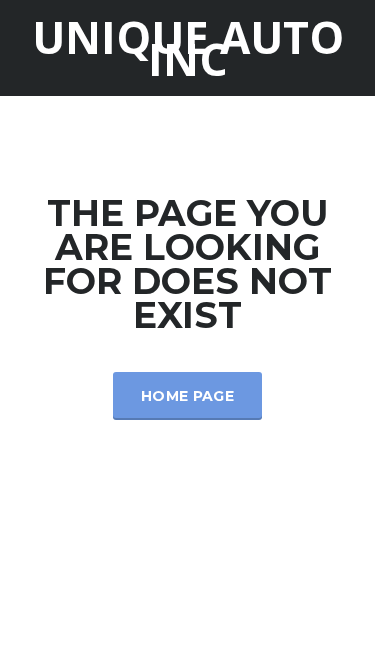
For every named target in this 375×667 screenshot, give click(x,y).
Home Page (187, 396)
